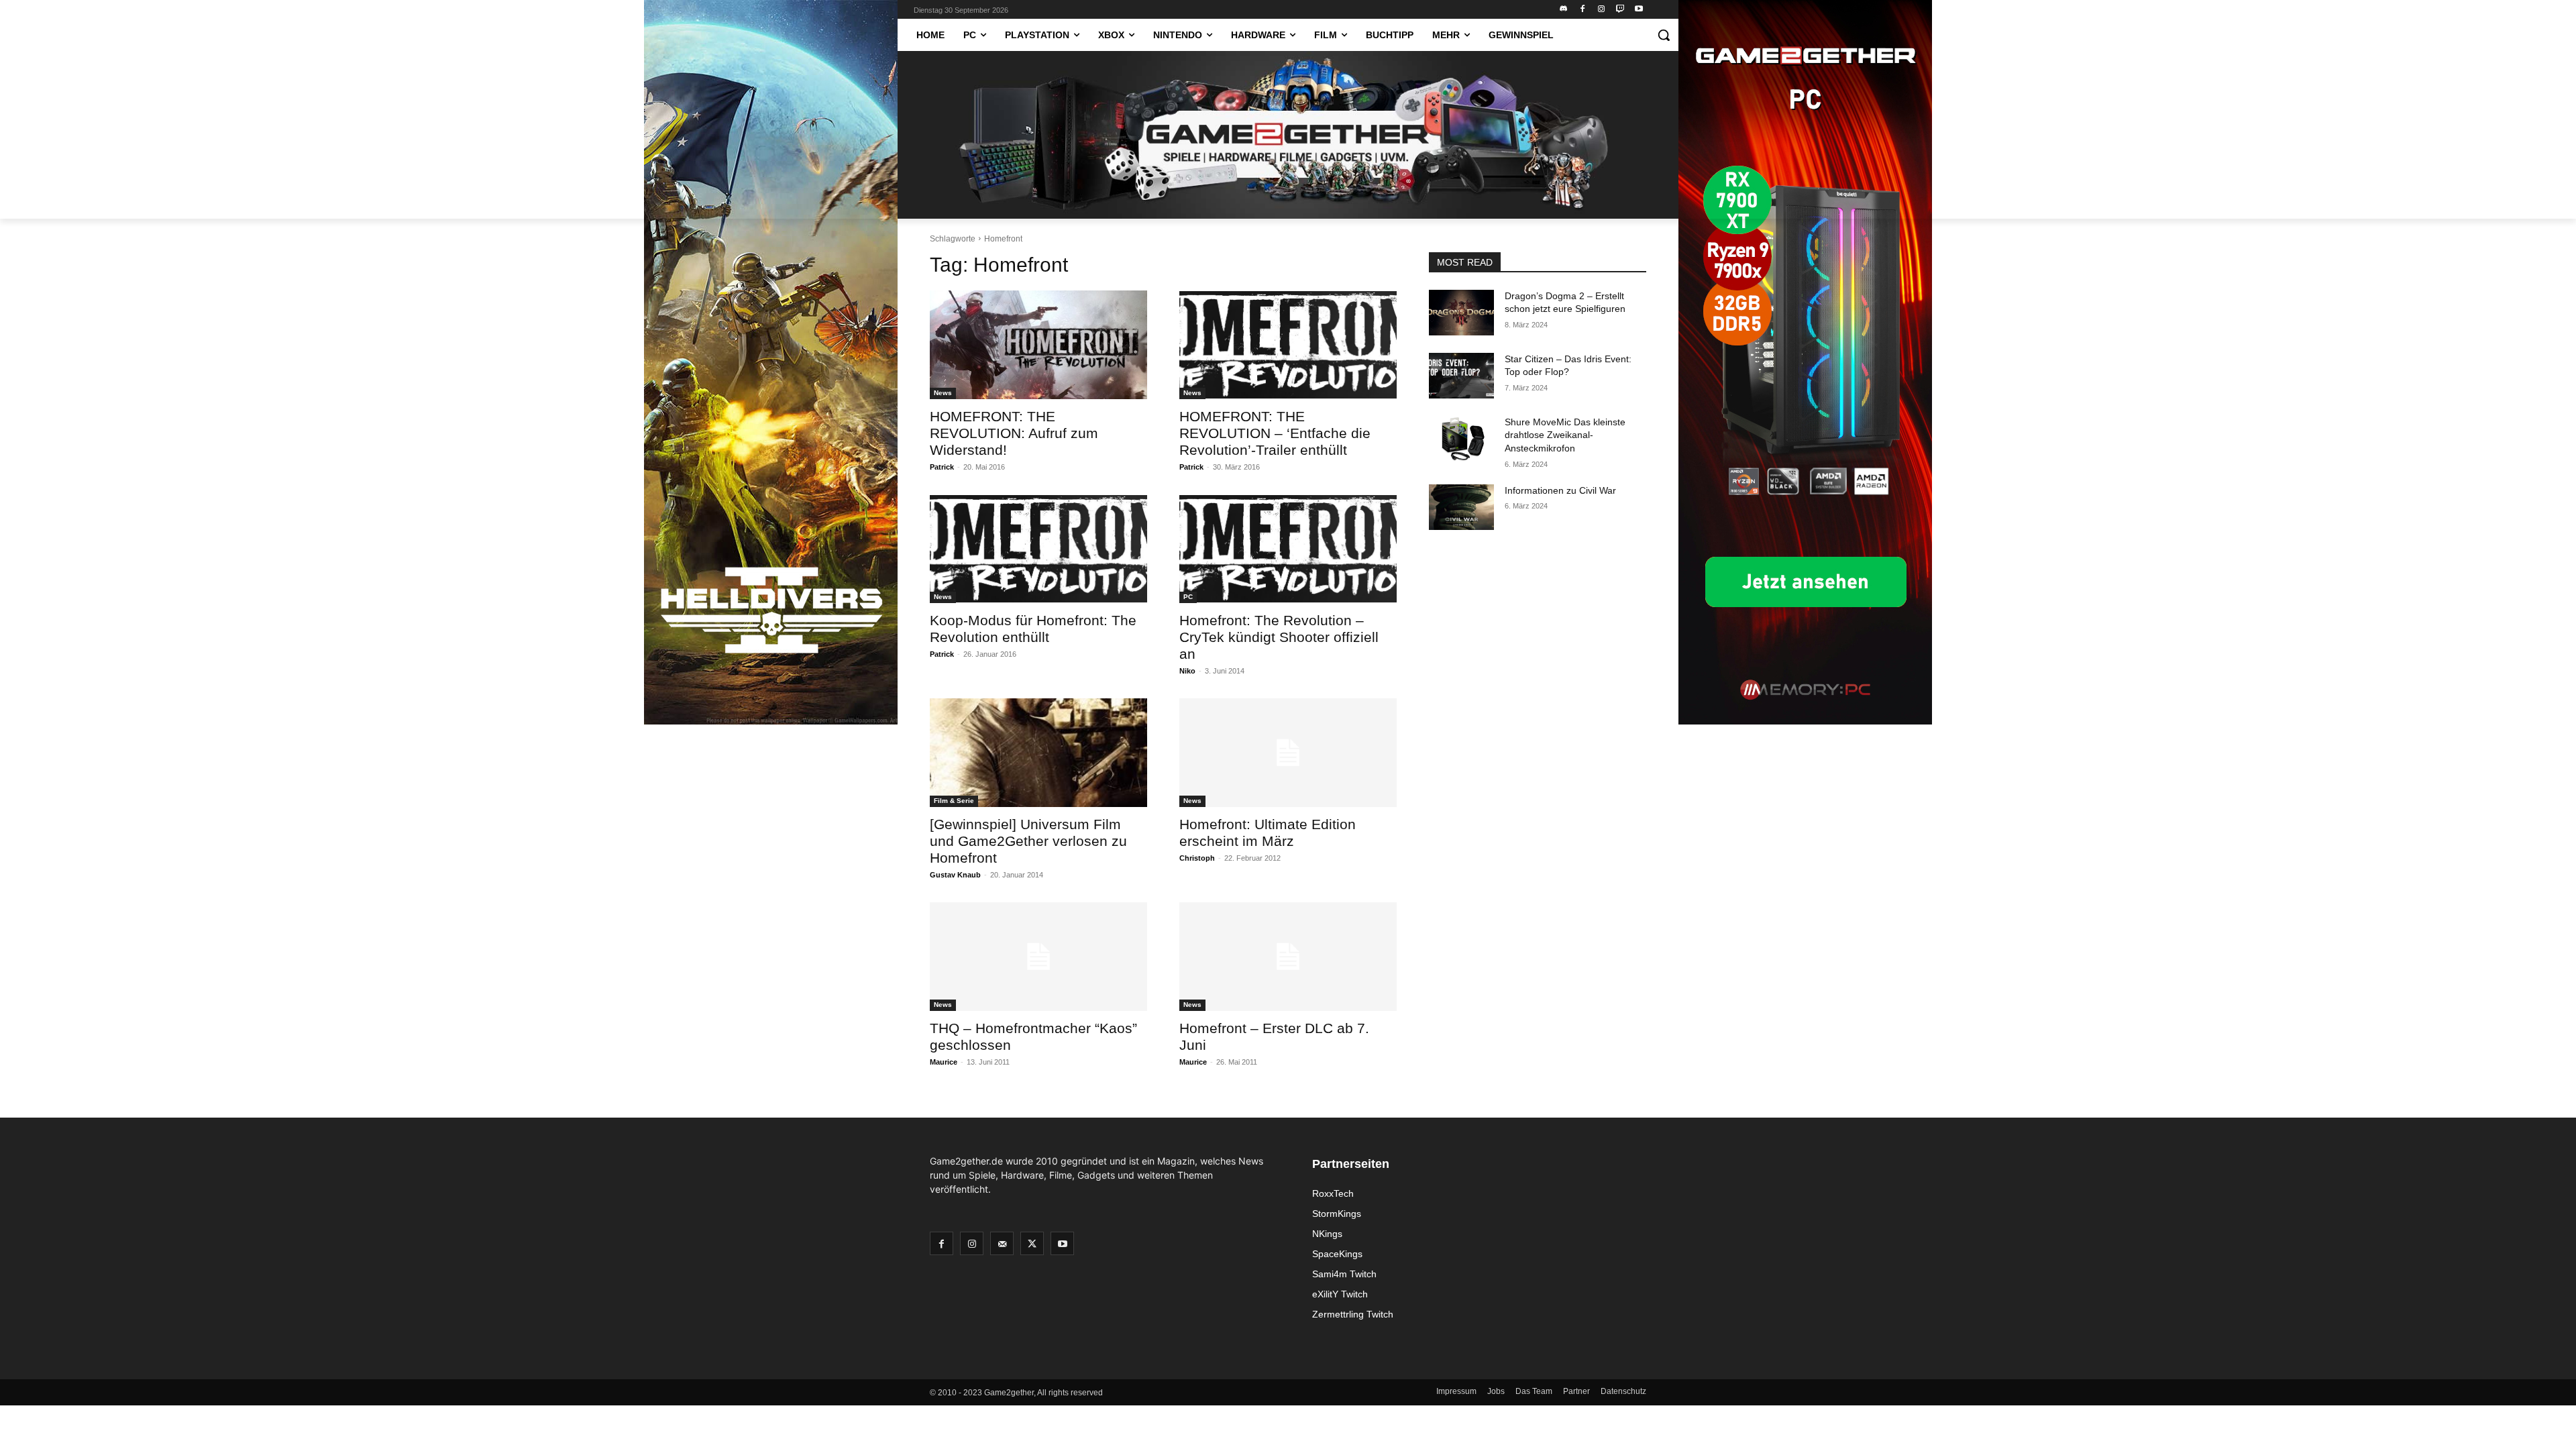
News (943, 393)
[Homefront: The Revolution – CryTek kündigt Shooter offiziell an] (1288, 549)
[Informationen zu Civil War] (1461, 507)
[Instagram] (1602, 10)
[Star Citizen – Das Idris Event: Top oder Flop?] (1461, 376)
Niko (1187, 671)
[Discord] (1564, 10)
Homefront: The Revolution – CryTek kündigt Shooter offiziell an (1279, 637)
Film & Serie (954, 801)
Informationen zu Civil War (1560, 490)
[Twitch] (1620, 10)
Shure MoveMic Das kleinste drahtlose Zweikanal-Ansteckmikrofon (1565, 435)
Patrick (942, 467)
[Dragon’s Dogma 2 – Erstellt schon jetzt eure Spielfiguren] (1461, 313)
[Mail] (1002, 1243)
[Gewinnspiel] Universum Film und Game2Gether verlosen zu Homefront (1028, 841)
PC (1188, 597)
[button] (1664, 35)
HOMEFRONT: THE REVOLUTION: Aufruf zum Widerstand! (1014, 433)
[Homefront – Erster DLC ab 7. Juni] (1288, 957)
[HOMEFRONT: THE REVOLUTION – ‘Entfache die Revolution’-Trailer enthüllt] (1288, 345)
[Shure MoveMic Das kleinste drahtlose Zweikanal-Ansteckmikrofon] (1461, 439)
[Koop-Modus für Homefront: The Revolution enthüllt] (1038, 549)
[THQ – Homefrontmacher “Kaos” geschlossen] (1038, 957)
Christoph (1197, 858)
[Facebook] (1583, 10)
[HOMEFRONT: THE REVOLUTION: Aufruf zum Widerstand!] (1038, 345)
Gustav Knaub (955, 875)
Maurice (944, 1062)
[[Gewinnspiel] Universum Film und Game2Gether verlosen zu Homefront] (1038, 753)
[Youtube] (1639, 10)
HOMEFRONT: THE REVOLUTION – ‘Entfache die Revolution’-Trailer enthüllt (1275, 433)
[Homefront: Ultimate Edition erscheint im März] (1288, 753)
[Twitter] (1032, 1243)
